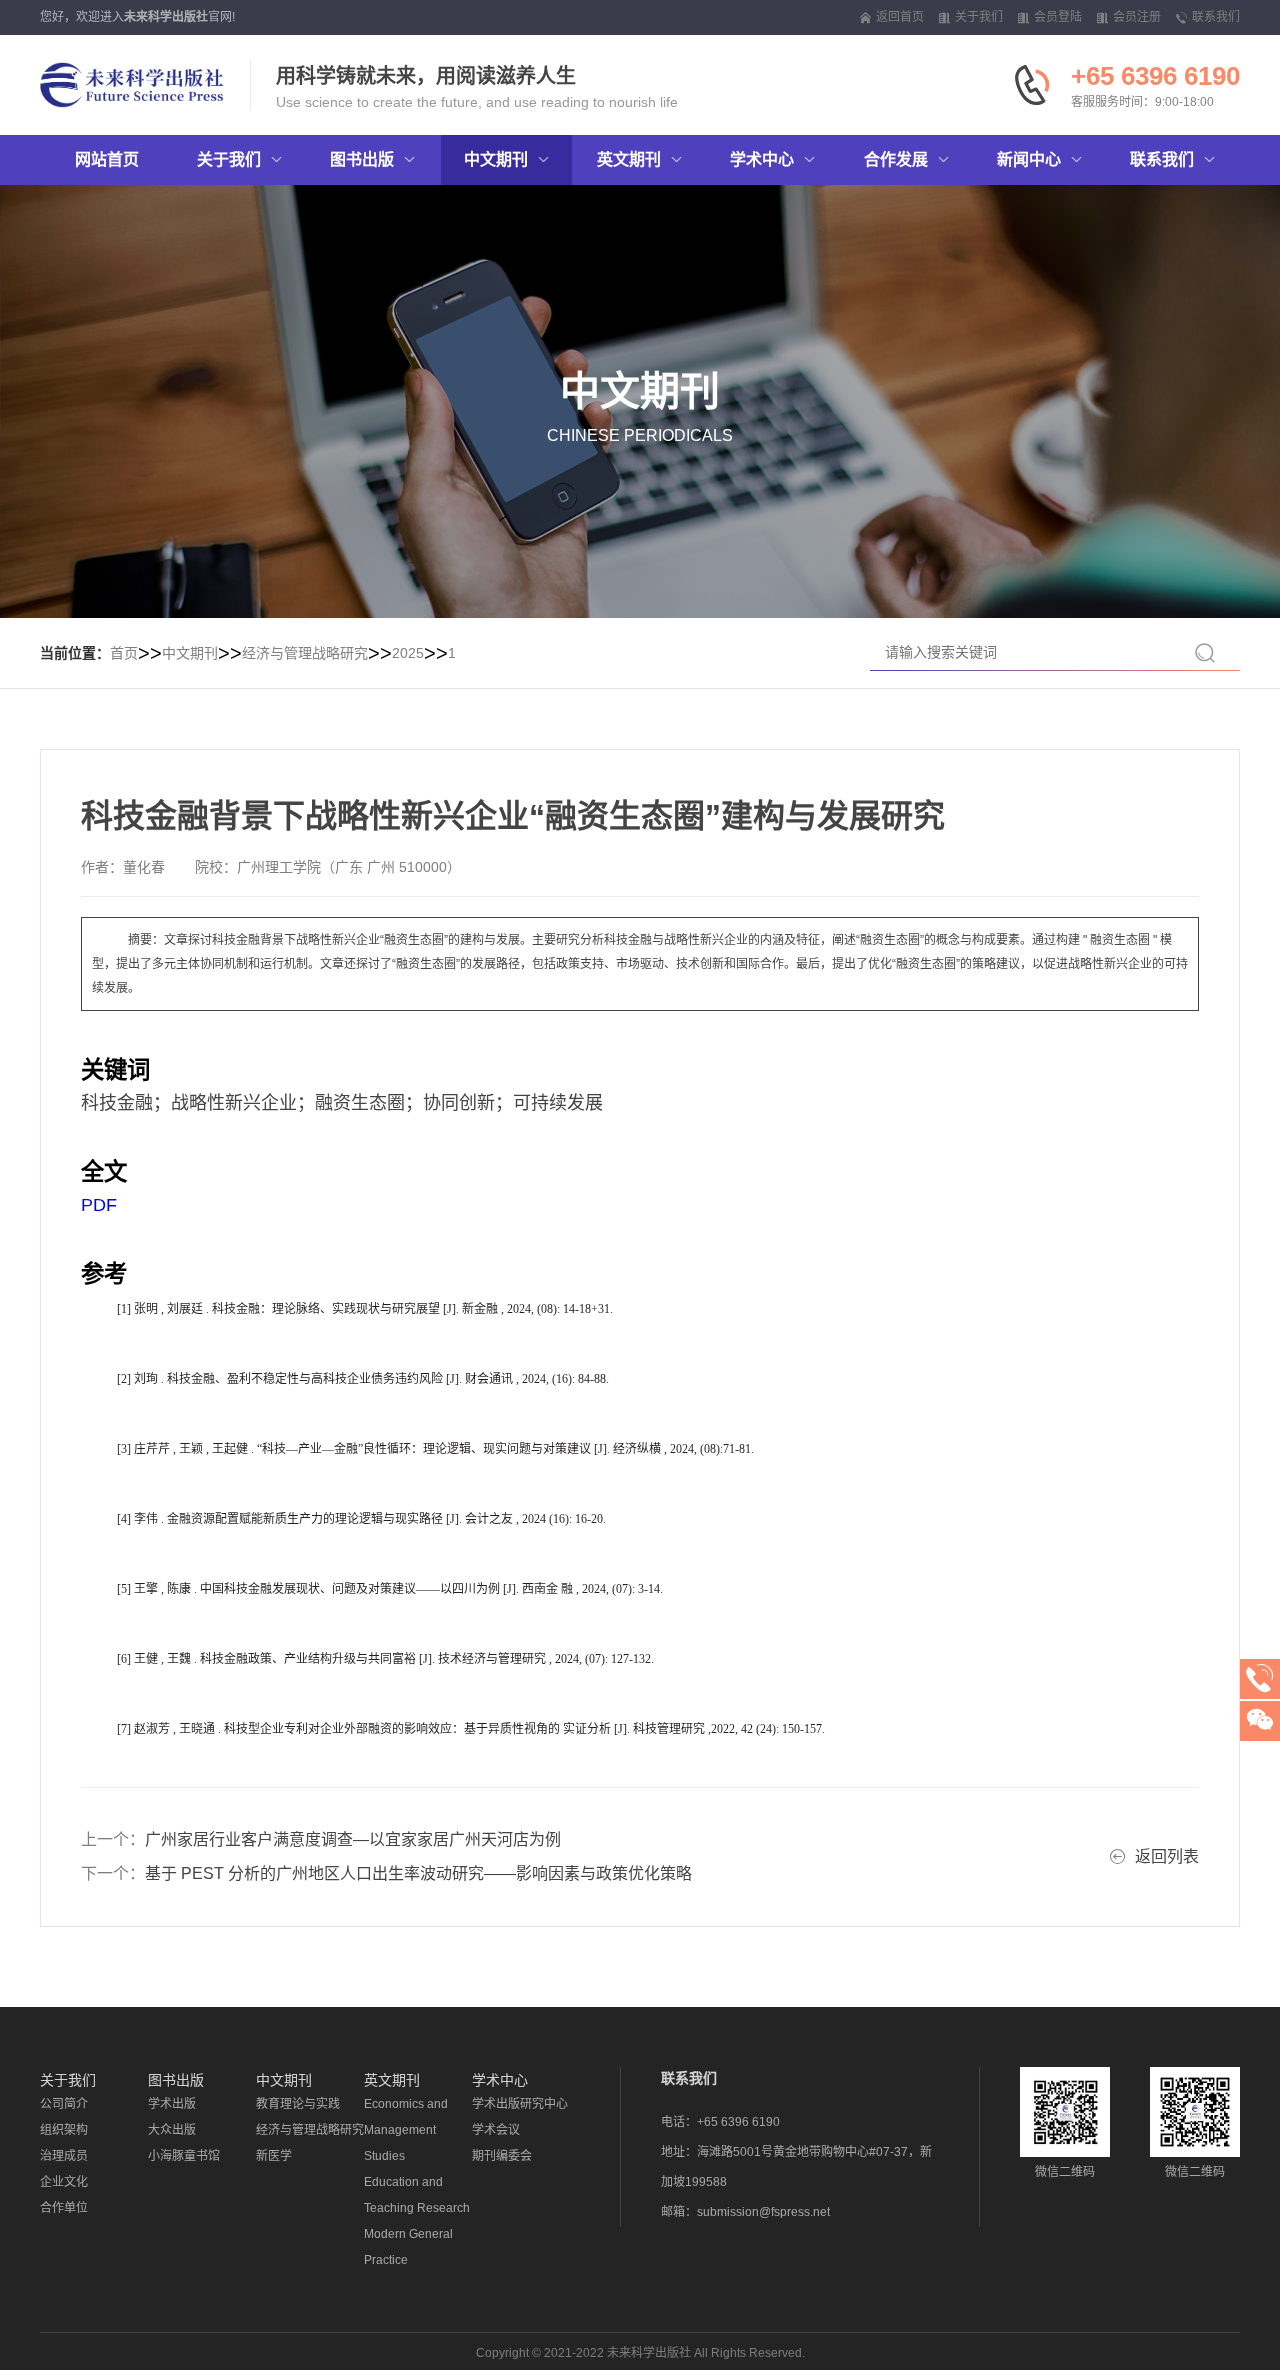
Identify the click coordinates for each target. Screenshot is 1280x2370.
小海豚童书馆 (184, 2156)
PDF (99, 1205)
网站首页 (107, 159)
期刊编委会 (502, 2156)
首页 (124, 653)
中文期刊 (190, 653)
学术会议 (496, 2130)
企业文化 (64, 2182)
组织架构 (64, 2130)
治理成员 (64, 2156)
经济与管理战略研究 (305, 653)
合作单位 (64, 2208)
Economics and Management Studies (406, 2130)
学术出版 (172, 2104)
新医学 (274, 2156)
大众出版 (172, 2130)
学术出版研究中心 (520, 2104)
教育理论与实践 (298, 2104)
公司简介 (64, 2104)
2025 (408, 653)
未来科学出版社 (166, 17)
